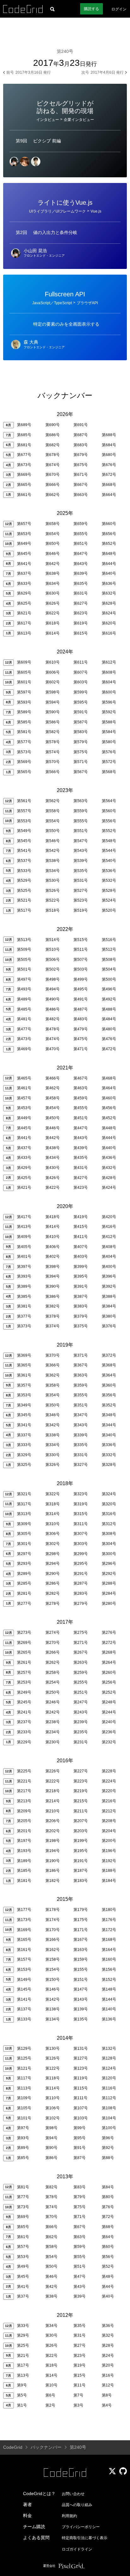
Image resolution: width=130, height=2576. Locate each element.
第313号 (24, 1514)
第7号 (78, 2395)
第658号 (53, 524)
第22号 (51, 2356)
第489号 (24, 999)
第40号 (108, 2296)
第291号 (81, 1574)
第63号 (80, 2237)
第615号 (81, 633)
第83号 (80, 2187)
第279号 (81, 1604)
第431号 (81, 1168)
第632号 (109, 593)
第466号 (53, 1078)
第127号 (81, 2058)
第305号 (24, 1534)
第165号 (24, 1940)
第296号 (109, 1564)
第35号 (80, 2326)
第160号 (109, 1959)
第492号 (109, 999)
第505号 (24, 960)
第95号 (80, 2138)
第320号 (109, 1504)
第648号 (109, 554)
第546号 (53, 841)
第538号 (53, 861)
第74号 (51, 2207)
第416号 (109, 1227)
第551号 (81, 831)
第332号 (109, 1455)
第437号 (24, 1148)
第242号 (53, 1712)
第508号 (109, 960)
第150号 (53, 1980)
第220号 (109, 1791)
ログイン (119, 9)
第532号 (109, 881)
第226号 (53, 1771)
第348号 (109, 1415)
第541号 (24, 851)
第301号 (24, 1544)
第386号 (53, 1297)
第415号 (81, 1227)
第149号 (24, 1980)
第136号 (109, 2019)
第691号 (81, 425)
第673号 (24, 465)
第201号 (24, 1831)
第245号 (24, 1702)
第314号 (53, 1514)
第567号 (81, 772)
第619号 (81, 623)
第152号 (109, 1980)
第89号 (23, 2148)
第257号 (24, 1673)
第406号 (53, 1247)
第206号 (53, 1821)
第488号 (109, 1009)
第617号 (24, 623)
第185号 (24, 1871)
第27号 (80, 2345)
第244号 (109, 1712)
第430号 (53, 1168)
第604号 (109, 682)
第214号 (53, 1801)
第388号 (109, 1297)
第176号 (109, 1920)
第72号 (108, 2217)
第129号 (24, 2049)
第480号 (109, 1029)
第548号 (109, 841)
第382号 (53, 1306)
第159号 (81, 1959)
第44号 (108, 2287)
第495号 (81, 989)
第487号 (81, 1009)
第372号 (109, 1355)
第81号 (23, 2187)
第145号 (24, 1989)
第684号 (109, 445)
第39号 (80, 2296)
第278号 (53, 1604)
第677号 (24, 455)
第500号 (109, 979)
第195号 (81, 1851)
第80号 (108, 2197)
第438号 (53, 1148)
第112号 (109, 2098)
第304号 (109, 1544)
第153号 (24, 1969)
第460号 (109, 1098)
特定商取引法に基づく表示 (85, 2538)
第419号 (81, 1217)
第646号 (53, 554)
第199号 (81, 1841)
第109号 (24, 2098)
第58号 (51, 2247)
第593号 (24, 702)
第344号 (109, 1425)
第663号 (81, 495)
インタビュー (48, 120)
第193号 (24, 1851)
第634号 (53, 584)
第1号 (22, 2405)
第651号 (81, 544)
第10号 (51, 2385)
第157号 (24, 1959)
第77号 (23, 2197)
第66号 (51, 2227)
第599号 (81, 692)
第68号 (108, 2227)
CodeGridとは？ (39, 2493)
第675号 (81, 465)
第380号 (109, 1316)
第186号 (53, 1871)
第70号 (51, 2217)
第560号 (109, 811)
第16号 (108, 2375)
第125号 (24, 2058)
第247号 (81, 1702)
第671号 (81, 475)
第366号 (53, 1365)
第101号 (24, 2118)
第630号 (53, 593)
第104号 (109, 2118)
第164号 (109, 1950)
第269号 (24, 1643)
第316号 (109, 1514)
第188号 (109, 1871)
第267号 (81, 1652)
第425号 (24, 1178)
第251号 (81, 1692)
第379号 (81, 1316)
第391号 (81, 1286)
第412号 (109, 1237)
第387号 (81, 1297)
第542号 (53, 851)
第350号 (53, 1405)
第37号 (23, 2296)
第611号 (81, 662)
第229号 (24, 1742)
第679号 (81, 455)
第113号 (24, 2088)
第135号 (81, 2019)
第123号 (81, 2068)
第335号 (81, 1445)
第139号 (81, 2009)
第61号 (23, 2237)
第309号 (24, 1524)
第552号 (109, 831)
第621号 (24, 613)
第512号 (109, 949)
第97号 (23, 2128)
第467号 (81, 1078)
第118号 (53, 2078)
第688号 (109, 435)
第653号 (24, 534)
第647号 (81, 554)
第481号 (24, 1019)
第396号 (109, 1276)
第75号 (80, 2207)
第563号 (81, 801)
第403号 (81, 1257)
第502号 (53, 969)
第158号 (53, 1959)
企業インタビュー (79, 120)
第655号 (81, 534)
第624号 (109, 613)
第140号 (109, 2009)
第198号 (53, 1841)
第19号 (80, 2365)
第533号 (24, 871)
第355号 (81, 1395)
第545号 (24, 841)
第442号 (53, 1138)
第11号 (80, 2385)
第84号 (108, 2187)
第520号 (109, 910)
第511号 (81, 949)
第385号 (24, 1297)
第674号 (53, 465)
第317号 (24, 1504)
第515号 (81, 940)
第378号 (53, 1316)
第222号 (53, 1781)
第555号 (81, 821)
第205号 (24, 1821)
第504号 (109, 969)
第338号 (53, 1435)
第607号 (81, 672)
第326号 (53, 1465)
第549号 (24, 831)
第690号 (53, 425)
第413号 (24, 1227)
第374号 (53, 1326)
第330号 (53, 1455)
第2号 (50, 2405)
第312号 (109, 1524)
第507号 (81, 960)
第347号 (81, 1415)
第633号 (24, 584)
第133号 (24, 2019)
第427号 (81, 1178)
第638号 (53, 573)
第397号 (24, 1267)
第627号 (81, 603)
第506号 (53, 960)
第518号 (53, 910)
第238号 (53, 1722)
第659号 (81, 524)
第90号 (51, 2148)
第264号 (109, 1662)
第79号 (80, 2197)
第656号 (109, 534)
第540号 (109, 861)
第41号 (23, 2287)
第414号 (53, 1227)
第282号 (53, 1593)
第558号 (53, 811)
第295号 (81, 1564)
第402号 (53, 1257)
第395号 (81, 1276)
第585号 (24, 722)
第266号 (53, 1652)
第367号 (81, 1365)
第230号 (53, 1742)
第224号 (109, 1781)
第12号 (108, 2385)
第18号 (51, 2365)
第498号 (53, 979)
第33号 (23, 2326)
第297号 (24, 1554)
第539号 (81, 861)
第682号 (53, 445)
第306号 (53, 1534)
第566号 (53, 772)
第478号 (53, 1029)
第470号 (53, 1049)
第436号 (109, 1158)
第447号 (81, 1128)
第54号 (51, 2257)
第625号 (24, 603)
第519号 (81, 910)
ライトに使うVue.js (65, 202)
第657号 (24, 524)
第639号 (81, 573)
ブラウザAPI (87, 303)
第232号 (109, 1742)
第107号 (81, 2108)
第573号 (24, 752)
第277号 (24, 1604)
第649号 (24, 544)
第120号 (109, 2078)
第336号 (109, 1445)
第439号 (81, 1148)
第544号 (109, 851)
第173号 (24, 1920)
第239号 (81, 1722)
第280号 (109, 1604)
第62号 (51, 2237)
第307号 (81, 1534)
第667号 (81, 485)
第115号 (81, 2088)
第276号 (109, 1633)
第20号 (108, 2365)
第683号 (81, 445)
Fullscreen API (65, 294)
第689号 (24, 425)
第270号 (53, 1643)
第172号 (109, 1930)
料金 (27, 2516)
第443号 (81, 1138)
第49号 (23, 2266)
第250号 (53, 1692)
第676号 (109, 465)
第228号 (109, 1771)
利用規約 (69, 2516)
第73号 (23, 2207)
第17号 (23, 2365)
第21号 (23, 2356)
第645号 (24, 554)
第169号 (24, 1930)
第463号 (81, 1088)
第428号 (109, 1178)
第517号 (24, 910)
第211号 (81, 1811)
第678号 (53, 455)
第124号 (109, 2068)
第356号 (109, 1395)
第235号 (81, 1732)
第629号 (24, 593)
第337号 (24, 1435)
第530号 (53, 881)
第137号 (24, 2009)
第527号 (81, 891)
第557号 (24, 811)
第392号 (109, 1286)
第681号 (24, 445)
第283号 (81, 1593)
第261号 (24, 1662)
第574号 (53, 752)
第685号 (24, 435)
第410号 (53, 1237)
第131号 (81, 2049)
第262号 (53, 1662)
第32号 (108, 2335)
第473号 (24, 1039)
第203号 (81, 1831)
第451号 (81, 1118)
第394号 (53, 1276)
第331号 (81, 1455)
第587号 (81, 722)
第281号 (24, 1593)
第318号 (53, 1504)
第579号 (81, 742)
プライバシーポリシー (81, 2527)
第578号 (53, 742)
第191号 (81, 1861)
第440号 (109, 1148)
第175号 (81, 1920)
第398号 (53, 1267)
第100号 (109, 2128)
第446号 (53, 1128)
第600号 (109, 692)
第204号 (109, 1831)
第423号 (81, 1188)
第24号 (108, 2356)
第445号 (24, 1128)
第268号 (109, 1652)
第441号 (24, 1138)
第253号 (24, 1682)
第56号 (108, 2257)
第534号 (53, 871)
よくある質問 (36, 2538)
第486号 (53, 1009)
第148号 (109, 1989)
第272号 (109, 1643)
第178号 (53, 1910)
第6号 (50, 2395)
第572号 (109, 762)
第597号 (24, 692)
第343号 (81, 1425)
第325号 (24, 1465)
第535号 (81, 871)
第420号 (109, 1217)
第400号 (109, 1267)
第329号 (24, 1455)
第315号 (81, 1514)
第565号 (24, 772)
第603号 (81, 682)
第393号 (24, 1276)
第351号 (81, 1405)
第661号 (24, 495)
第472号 (109, 1049)
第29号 (23, 2335)
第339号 (81, 1435)
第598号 (53, 692)
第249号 (24, 1692)
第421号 (24, 1188)
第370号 (53, 1355)
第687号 (81, 435)
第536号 (109, 871)
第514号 (53, 940)
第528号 (109, 891)
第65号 (23, 2227)
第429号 (24, 1168)
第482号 (53, 1019)
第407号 (81, 1247)
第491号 (81, 999)
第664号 (109, 495)
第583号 (81, 732)
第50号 (51, 2266)
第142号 (53, 1999)
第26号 (51, 2345)
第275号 (81, 1633)
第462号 (53, 1088)
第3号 (78, 2405)
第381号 (24, 1306)
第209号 (24, 1811)
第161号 (24, 1950)
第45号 (23, 2277)
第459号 (81, 1098)
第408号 (109, 1247)
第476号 (109, 1039)
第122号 (53, 2068)
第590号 (53, 712)
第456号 (109, 1108)
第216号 (109, 1801)
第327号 (81, 1465)
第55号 (80, 2257)
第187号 (81, 1871)
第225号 (24, 1771)
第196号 (109, 1851)
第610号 (53, 662)
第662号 (53, 495)
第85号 (23, 2158)
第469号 (24, 1049)
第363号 (81, 1375)
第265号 (24, 1652)
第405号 (24, 1247)
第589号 (24, 712)
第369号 (24, 1355)
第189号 (24, 1861)
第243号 (81, 1712)
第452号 (109, 1118)
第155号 (81, 1969)
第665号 (24, 485)
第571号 (81, 762)
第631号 (81, 593)
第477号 (24, 1029)
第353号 (24, 1395)
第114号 (53, 2088)
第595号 (81, 702)
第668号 (109, 485)
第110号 (53, 2098)
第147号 (81, 1989)
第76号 (108, 2207)
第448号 (109, 1128)
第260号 (109, 1673)
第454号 (53, 1108)
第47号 (80, 2277)
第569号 (24, 762)
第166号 (53, 1940)
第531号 (81, 881)
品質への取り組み (77, 2505)
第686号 (53, 435)
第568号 (109, 772)
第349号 (24, 1405)
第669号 (24, 475)
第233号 (24, 1732)
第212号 (109, 1811)
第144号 (109, 1999)
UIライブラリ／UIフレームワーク (57, 211)
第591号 (81, 712)
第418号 (53, 1217)
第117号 (24, 2078)
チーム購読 (34, 2527)
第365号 (24, 1365)
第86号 (51, 2158)
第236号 (109, 1732)
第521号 (24, 900)
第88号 (108, 2158)
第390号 (53, 1286)
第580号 (109, 742)
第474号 (53, 1039)
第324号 (109, 1494)
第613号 (24, 633)
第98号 (51, 2128)
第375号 (81, 1326)
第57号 (23, 2247)
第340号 (109, 1435)
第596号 (109, 702)
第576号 (109, 752)
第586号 (53, 722)
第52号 (108, 2266)
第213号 (24, 1801)
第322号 (53, 1494)
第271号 (81, 1643)
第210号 (53, 1811)
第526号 (53, 891)
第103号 (81, 2118)
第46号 (51, 2277)
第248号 (109, 1702)
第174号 (53, 1920)
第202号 (53, 1831)
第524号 (109, 900)
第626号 (53, 603)
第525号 (24, 891)
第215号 (81, 1801)
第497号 (24, 979)
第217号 (24, 1791)
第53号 (23, 2257)
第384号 (109, 1306)
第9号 (22, 2385)
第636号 (109, 584)
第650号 (53, 544)
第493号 (24, 989)
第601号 (24, 682)
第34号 (51, 2326)
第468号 (109, 1078)
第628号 (109, 603)
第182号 (53, 1881)
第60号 (108, 2247)
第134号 (53, 2019)
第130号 (53, 2049)
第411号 (81, 1237)
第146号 (53, 1989)
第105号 (24, 2108)
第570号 (53, 762)
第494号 (53, 989)
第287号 (81, 1583)
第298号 (53, 1554)
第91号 (80, 2148)
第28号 (108, 2345)
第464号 (109, 1088)
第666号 (53, 485)
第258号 (53, 1673)
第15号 (80, 2375)
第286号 (53, 1583)
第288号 (109, 1583)
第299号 (81, 1554)
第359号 (81, 1385)
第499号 (81, 979)
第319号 (81, 1504)
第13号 (23, 2375)
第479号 (81, 1029)
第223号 (81, 1781)
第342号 (53, 1425)
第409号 (24, 1237)
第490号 (53, 999)
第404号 (109, 1257)
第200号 (109, 1841)
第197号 (24, 1841)
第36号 (108, 2326)
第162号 (53, 1950)
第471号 (81, 1049)
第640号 (109, 573)
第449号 (24, 1118)
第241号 (24, 1712)
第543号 (81, 851)
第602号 (53, 682)
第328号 (109, 1465)
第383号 (81, 1306)
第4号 (107, 2405)
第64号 (108, 2237)
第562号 (53, 801)
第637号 (24, 573)
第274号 (53, 1633)
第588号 (109, 722)
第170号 (53, 1930)
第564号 (109, 801)
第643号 (81, 564)
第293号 (24, 1564)
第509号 (24, 949)
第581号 (24, 732)
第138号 (53, 2009)
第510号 (53, 949)
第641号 (24, 564)
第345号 (24, 1415)
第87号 (80, 2158)
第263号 (81, 1662)
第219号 (81, 1791)
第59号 (80, 2247)
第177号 (24, 1910)
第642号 (53, 564)
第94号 (51, 2138)
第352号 (109, 1405)
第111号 (80, 2098)
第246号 (53, 1702)
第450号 (53, 1118)
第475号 (81, 1039)
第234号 (53, 1732)
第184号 (109, 1881)
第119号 (81, 2078)
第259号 (81, 1673)
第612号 (109, 662)
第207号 (81, 1821)
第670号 (53, 475)
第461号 (24, 1088)
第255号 (81, 1682)
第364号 (109, 1375)
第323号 (81, 1494)
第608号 (109, 672)
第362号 (53, 1375)
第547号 (81, 841)
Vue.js (96, 211)
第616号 (109, 633)
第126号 (53, 2058)
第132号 (109, 2049)
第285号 (24, 1583)
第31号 (80, 2335)
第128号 (109, 2058)
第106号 (53, 2108)
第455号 (81, 1108)
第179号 (81, 1910)
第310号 (53, 1524)
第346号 (53, 1415)
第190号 (53, 1861)
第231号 (81, 1742)
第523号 (81, 900)
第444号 (109, 1138)
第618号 (53, 623)
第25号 (23, 2345)
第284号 (109, 1593)
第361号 (24, 1375)
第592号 (109, 712)
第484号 (109, 1019)
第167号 (81, 1940)
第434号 (53, 1158)
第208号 (109, 1821)
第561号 (24, 801)
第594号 (53, 702)
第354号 (53, 1395)
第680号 (109, 455)
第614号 (53, 633)
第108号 (109, 2108)
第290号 (53, 1574)
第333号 (24, 1445)
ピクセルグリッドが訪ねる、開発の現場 (65, 107)
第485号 (24, 1009)
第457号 (24, 1098)
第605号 (24, 672)
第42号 (51, 2287)
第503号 (81, 969)
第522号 (53, 900)
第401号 (24, 1257)
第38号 (51, 2296)
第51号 (80, 2266)
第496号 (109, 989)
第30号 (51, 2335)
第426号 (53, 1178)
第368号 (109, 1365)
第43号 (80, 2287)
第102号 (53, 2118)
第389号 (24, 1286)
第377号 (24, 1316)
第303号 (81, 1544)
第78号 (51, 2197)
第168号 (109, 1940)
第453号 (24, 1108)
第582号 (53, 732)
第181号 (24, 1881)
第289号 (24, 1574)
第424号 (109, 1188)
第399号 (81, 1267)
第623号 (81, 613)
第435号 (81, 1158)
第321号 (24, 1494)
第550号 (53, 831)
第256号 (109, 1682)
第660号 (109, 524)
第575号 (81, 752)
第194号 (53, 1851)
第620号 (109, 623)
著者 (27, 2505)
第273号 (24, 1633)
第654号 (53, 534)
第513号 (24, 940)
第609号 (24, 662)
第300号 (109, 1554)
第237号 (24, 1722)
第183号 (81, 1881)
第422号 (53, 1188)
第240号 (109, 1722)
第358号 (53, 1385)
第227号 (81, 1771)
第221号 (24, 1781)
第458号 (53, 1098)
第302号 (53, 1544)
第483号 (81, 1019)
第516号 (109, 940)
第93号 (23, 2138)
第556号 (109, 821)
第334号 (53, 1445)
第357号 (24, 1385)
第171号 (81, 1930)
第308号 (109, 1534)
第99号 (80, 2128)
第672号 (109, 475)
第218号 (53, 1791)
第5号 (22, 2395)
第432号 (109, 1168)
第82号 (51, 2187)
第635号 (81, 584)
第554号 (53, 821)
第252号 (109, 1692)
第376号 (109, 1326)
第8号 (107, 2395)
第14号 (51, 2375)
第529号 (24, 881)
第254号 (53, 1682)
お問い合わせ (73, 2494)
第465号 (24, 1078)
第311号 (81, 1524)
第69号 (23, 2217)
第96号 (108, 2138)
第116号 (109, 2088)
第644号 (109, 564)
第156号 (109, 1969)
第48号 (108, 2277)
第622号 (53, 613)
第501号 (24, 969)
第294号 (53, 1564)
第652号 (109, 544)
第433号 (24, 1158)
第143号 (81, 1999)
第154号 (53, 1969)
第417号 (24, 1217)
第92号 (108, 2148)
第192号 (109, 1861)
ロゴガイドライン (77, 2549)
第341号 (24, 1425)
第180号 (109, 1910)
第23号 (80, 2356)
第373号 (24, 1326)
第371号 (81, 1355)
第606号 (53, 672)
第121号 (24, 2068)
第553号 (24, 821)
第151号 (81, 1980)
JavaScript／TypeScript (52, 303)
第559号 (81, 811)
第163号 (81, 1950)
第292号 (109, 1574)
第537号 (24, 861)
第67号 (80, 2227)
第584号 (109, 732)
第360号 (109, 1385)
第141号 (24, 1999)
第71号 (80, 2217)
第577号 (24, 742)
